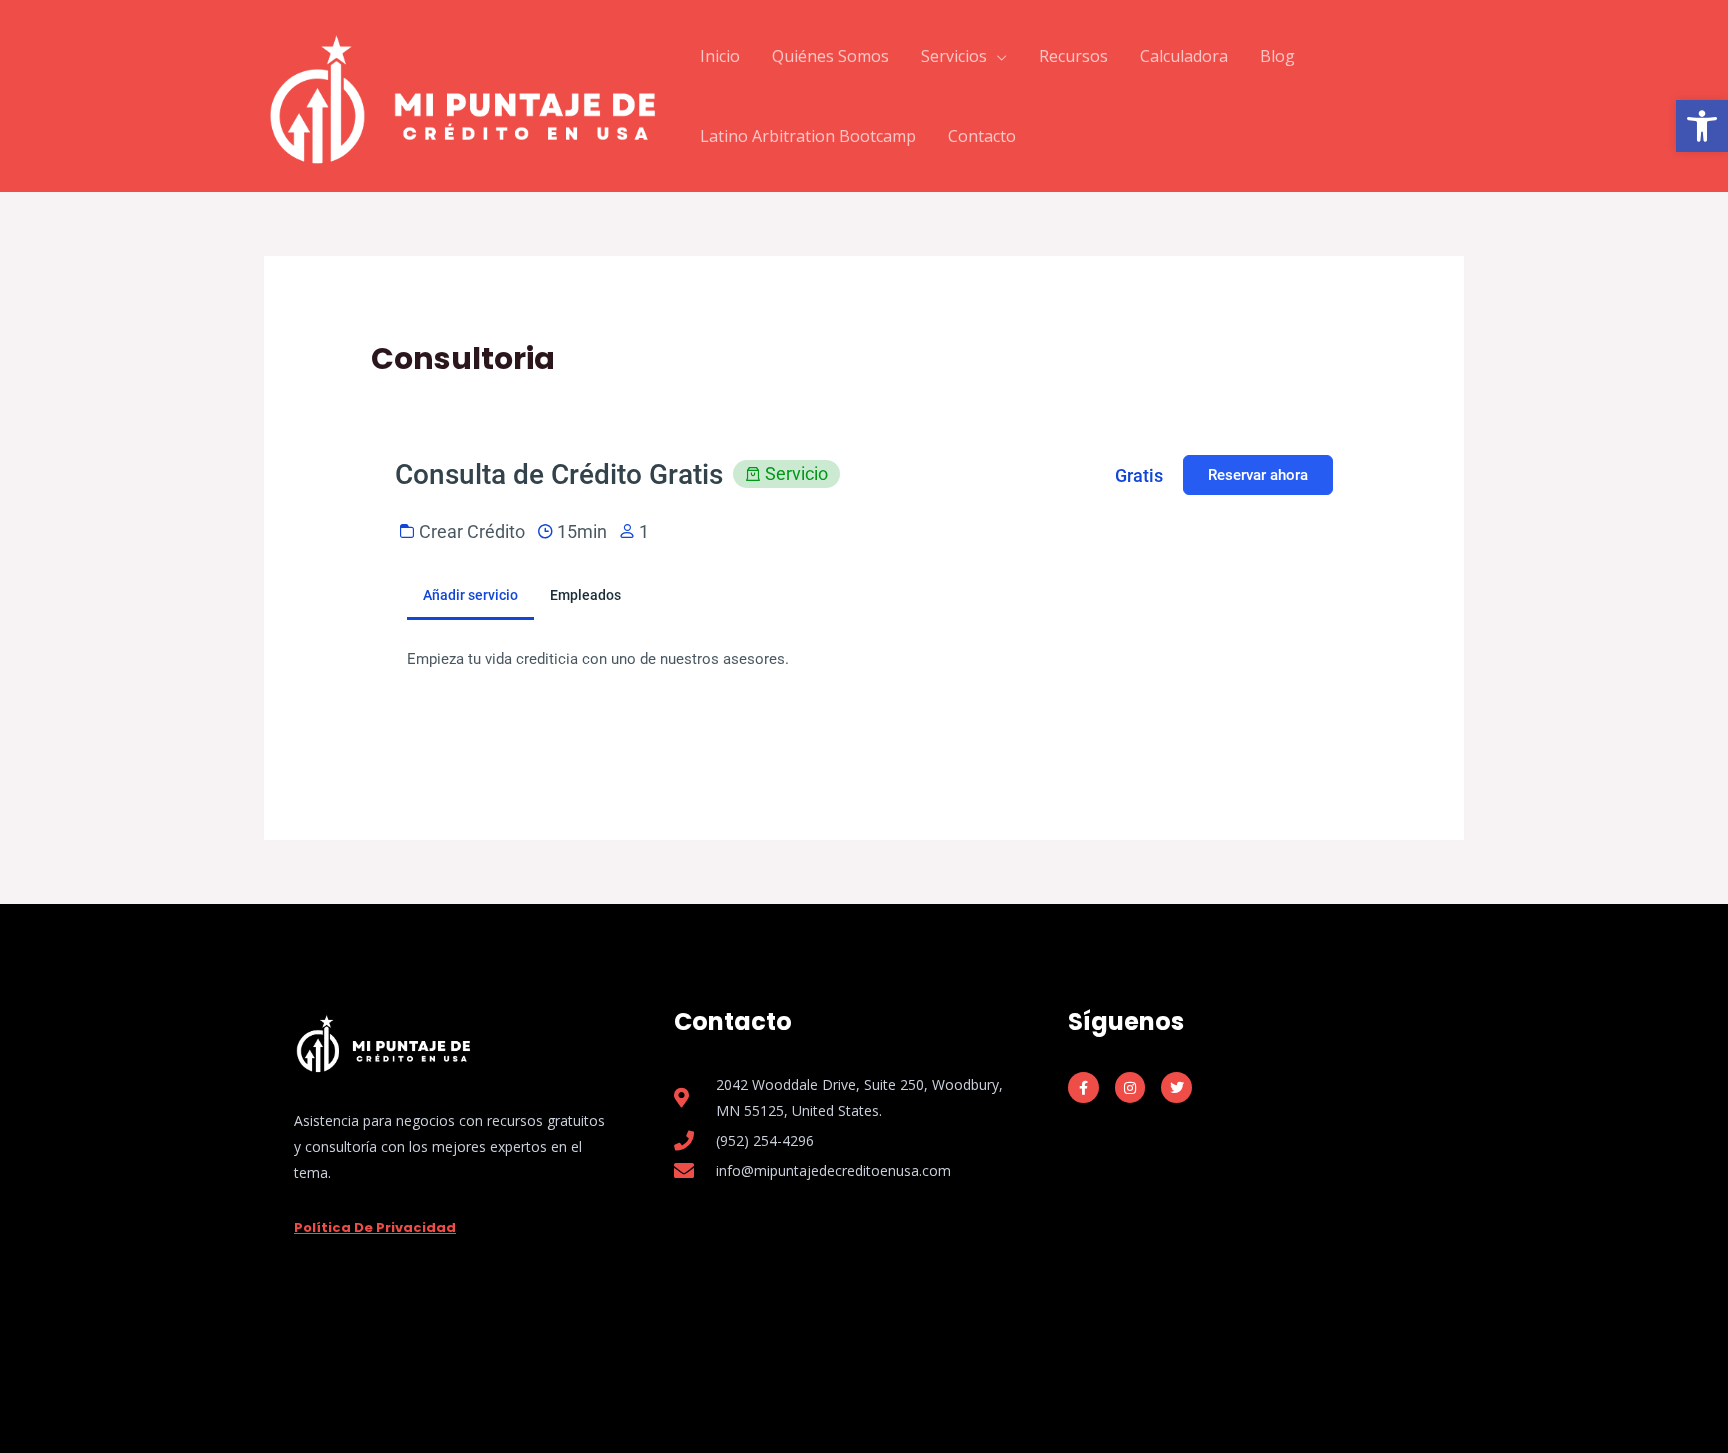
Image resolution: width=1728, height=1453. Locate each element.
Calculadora (1184, 56)
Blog (1277, 56)
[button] (1702, 126)
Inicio (720, 56)
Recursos (1073, 56)
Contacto (982, 136)
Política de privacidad (375, 1227)
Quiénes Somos (830, 56)
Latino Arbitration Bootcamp (808, 136)
